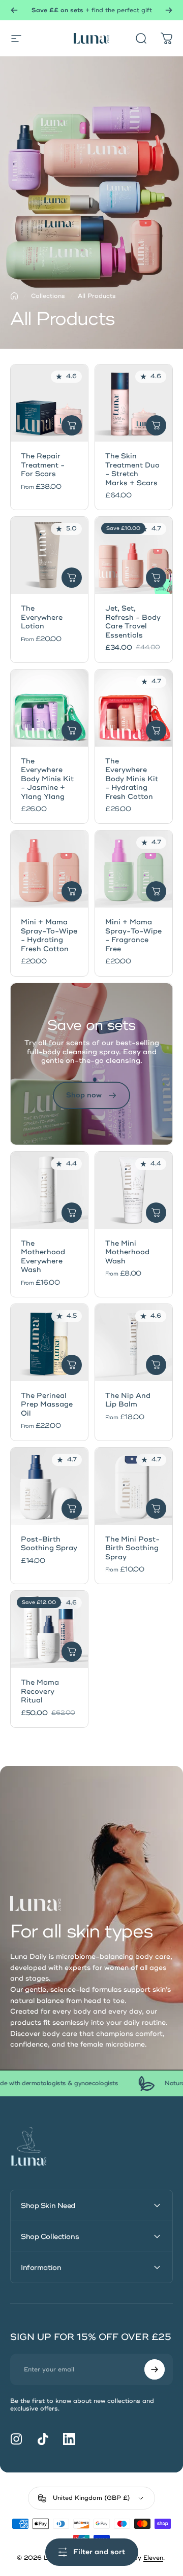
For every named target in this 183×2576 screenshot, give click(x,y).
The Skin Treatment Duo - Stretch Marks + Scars (132, 470)
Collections (48, 296)
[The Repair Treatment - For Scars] (49, 403)
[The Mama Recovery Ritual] (49, 1629)
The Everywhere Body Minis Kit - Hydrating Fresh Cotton (132, 779)
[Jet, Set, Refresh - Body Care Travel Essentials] (134, 555)
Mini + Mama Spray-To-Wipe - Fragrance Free (133, 935)
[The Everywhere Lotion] (49, 555)
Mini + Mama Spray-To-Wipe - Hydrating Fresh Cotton (49, 935)
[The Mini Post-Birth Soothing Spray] (134, 1486)
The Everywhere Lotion (42, 617)
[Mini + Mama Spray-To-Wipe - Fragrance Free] (134, 869)
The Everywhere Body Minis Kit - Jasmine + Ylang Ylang (47, 779)
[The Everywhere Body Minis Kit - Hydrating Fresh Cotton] (134, 708)
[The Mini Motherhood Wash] (134, 1190)
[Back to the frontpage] (14, 296)
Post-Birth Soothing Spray (49, 1544)
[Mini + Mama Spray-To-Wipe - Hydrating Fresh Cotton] (49, 869)
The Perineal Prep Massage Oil (47, 1404)
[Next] (169, 10)
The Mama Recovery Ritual (40, 1691)
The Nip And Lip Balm (128, 1400)
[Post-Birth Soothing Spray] (49, 1486)
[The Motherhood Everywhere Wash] (49, 1190)
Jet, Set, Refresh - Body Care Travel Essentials (133, 622)
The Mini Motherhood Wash (127, 1252)
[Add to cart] (156, 425)
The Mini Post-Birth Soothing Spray (132, 1548)
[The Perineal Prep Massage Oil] (49, 1343)
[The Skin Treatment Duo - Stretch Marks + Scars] (134, 403)
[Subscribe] (155, 2369)
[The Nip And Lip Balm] (134, 1343)
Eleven (153, 2558)
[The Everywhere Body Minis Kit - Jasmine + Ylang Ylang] (49, 708)
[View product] (72, 425)
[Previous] (14, 10)
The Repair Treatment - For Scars (43, 465)
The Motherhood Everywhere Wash (43, 1257)
